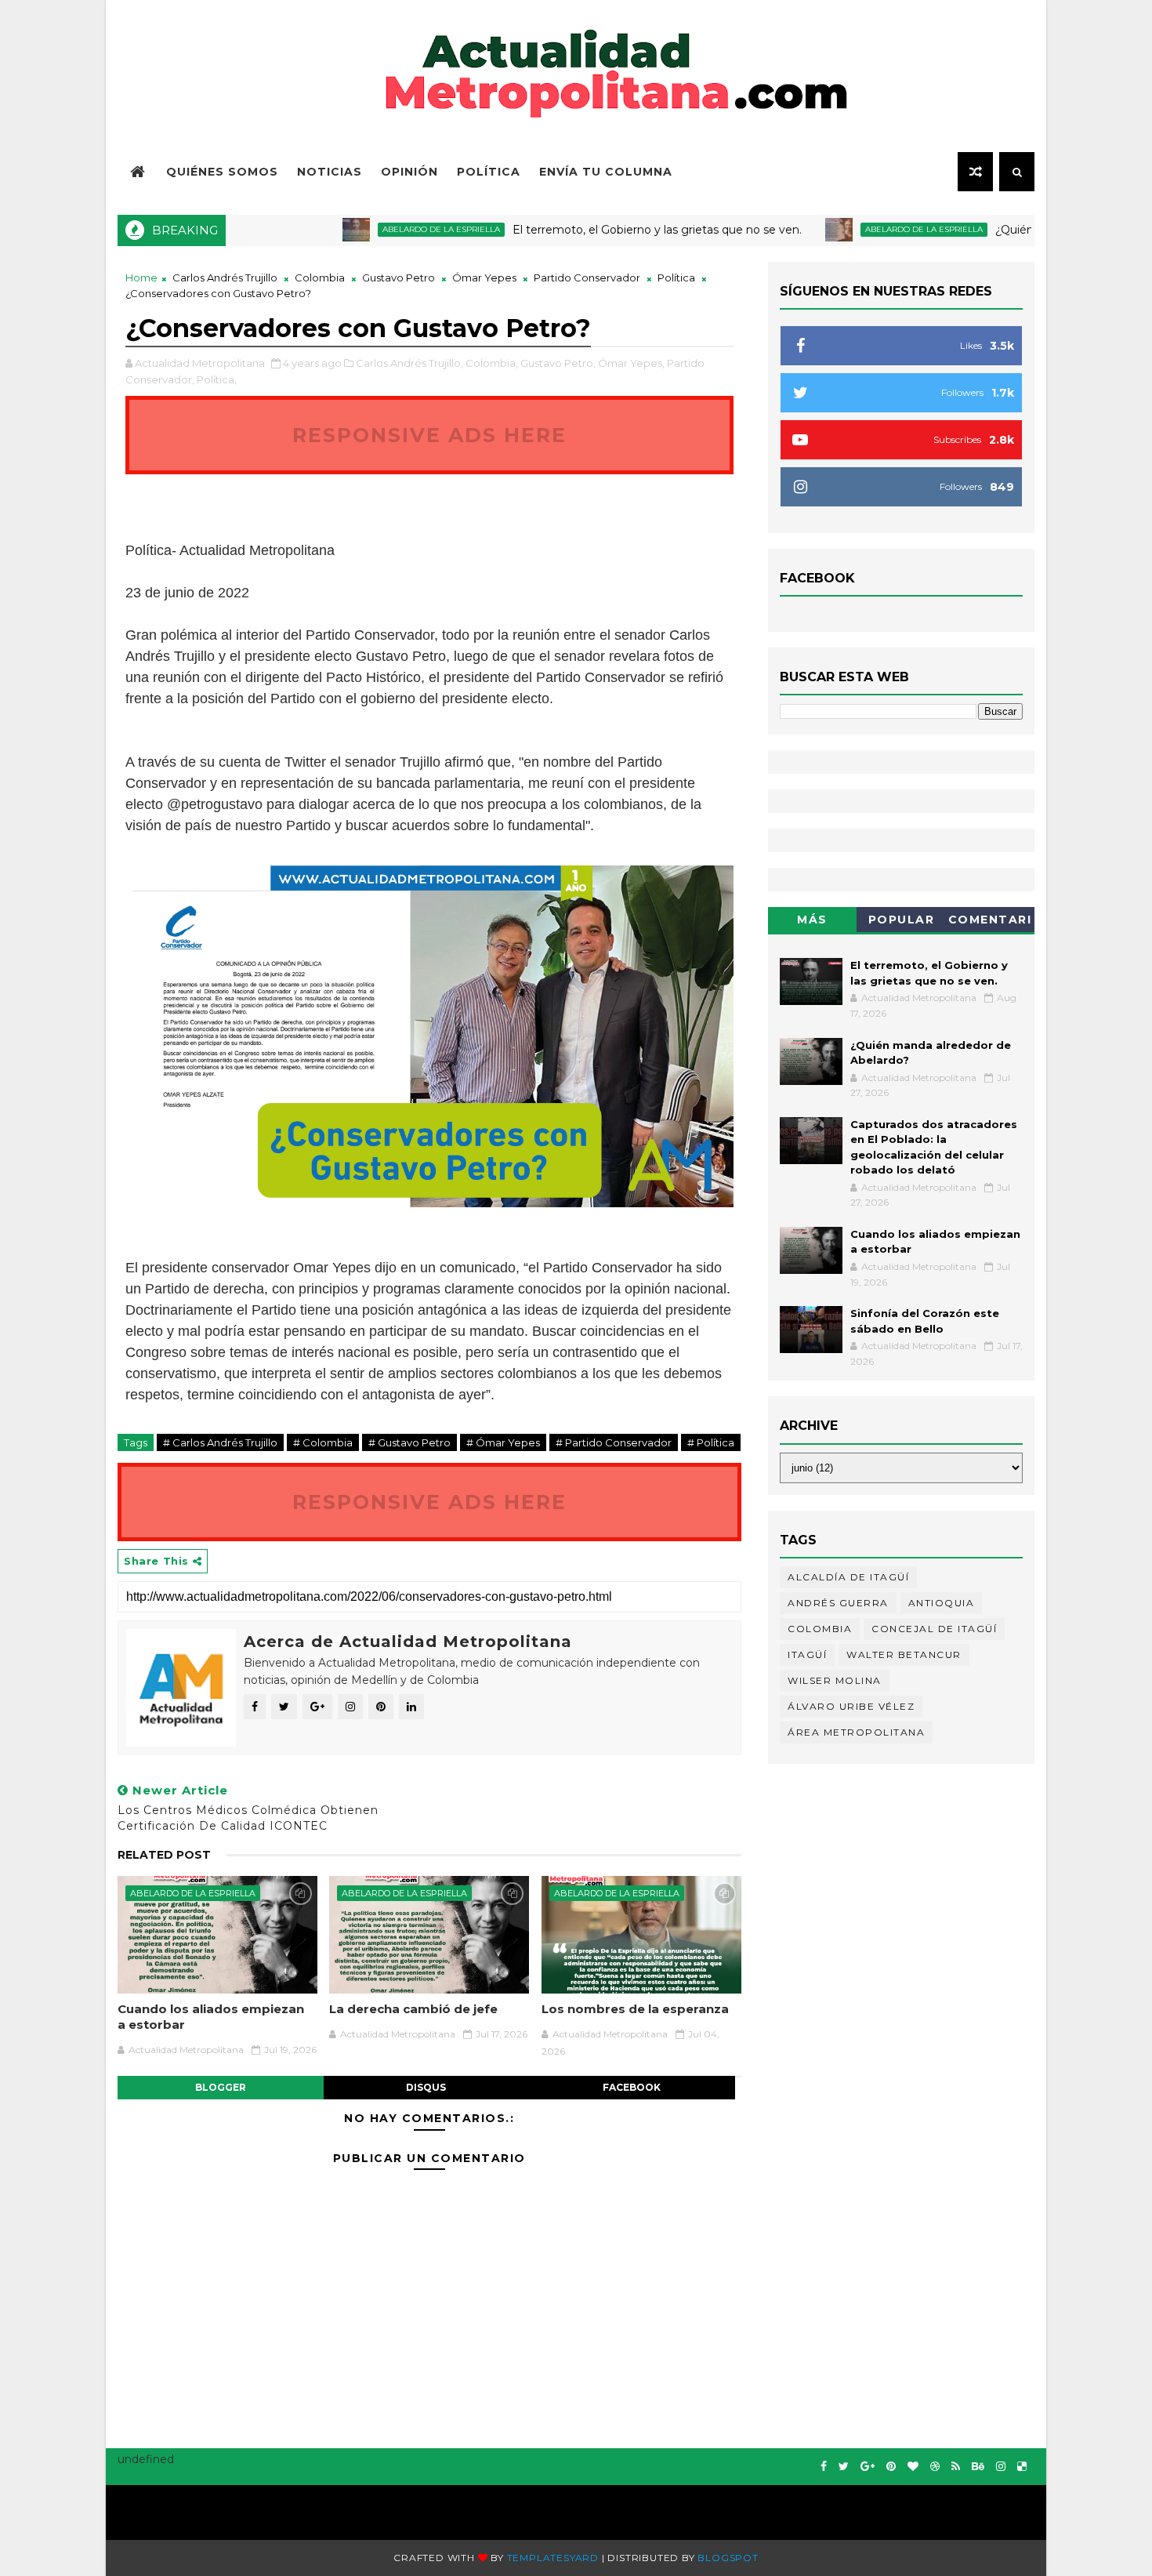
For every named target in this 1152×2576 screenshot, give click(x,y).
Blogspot (728, 2558)
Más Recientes (813, 922)
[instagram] (1001, 2467)
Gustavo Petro (398, 278)
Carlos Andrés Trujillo (225, 278)
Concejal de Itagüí (934, 1629)
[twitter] (844, 2467)
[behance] (978, 2467)
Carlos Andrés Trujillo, (409, 363)
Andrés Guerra (838, 1603)
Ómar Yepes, (631, 363)
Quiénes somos (222, 172)
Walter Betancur (904, 1654)
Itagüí (807, 1654)
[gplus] (868, 2467)
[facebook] (824, 2467)
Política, (217, 379)
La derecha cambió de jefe (413, 2009)
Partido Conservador (587, 278)
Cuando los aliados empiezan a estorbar (211, 2017)
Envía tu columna (606, 172)
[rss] (956, 2467)
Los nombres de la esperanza (635, 2009)
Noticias (330, 172)
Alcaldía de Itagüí (848, 1577)
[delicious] (1022, 2467)
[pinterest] (891, 2467)
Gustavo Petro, (558, 363)
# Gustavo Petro (409, 1442)
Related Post (164, 1855)
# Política (711, 1442)
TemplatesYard (553, 2558)
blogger (221, 2087)
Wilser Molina (835, 1680)
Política (489, 172)
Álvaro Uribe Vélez (851, 1706)
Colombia (320, 278)
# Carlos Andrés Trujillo (220, 1442)
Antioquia (942, 1603)
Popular (902, 920)
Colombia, (492, 363)
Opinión (409, 172)
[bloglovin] (913, 2467)
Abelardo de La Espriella (388, 229)
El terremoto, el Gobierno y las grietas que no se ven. (604, 230)
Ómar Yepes (484, 278)
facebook (632, 2087)
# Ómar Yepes (503, 1442)
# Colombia (323, 1442)
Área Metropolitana (856, 1732)
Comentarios (990, 922)
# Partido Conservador (614, 1442)
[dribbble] (935, 2467)
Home (141, 278)
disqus (426, 2087)
